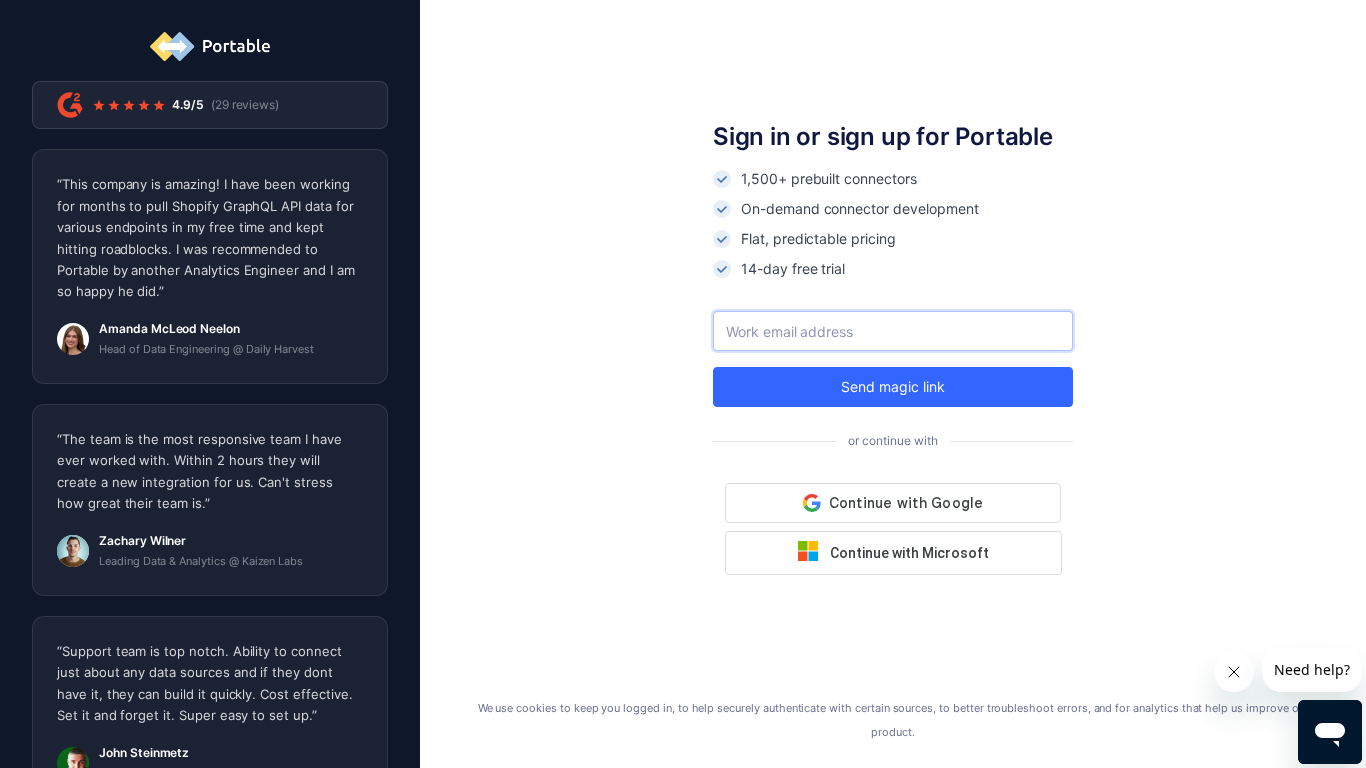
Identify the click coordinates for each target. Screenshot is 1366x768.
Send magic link (892, 386)
